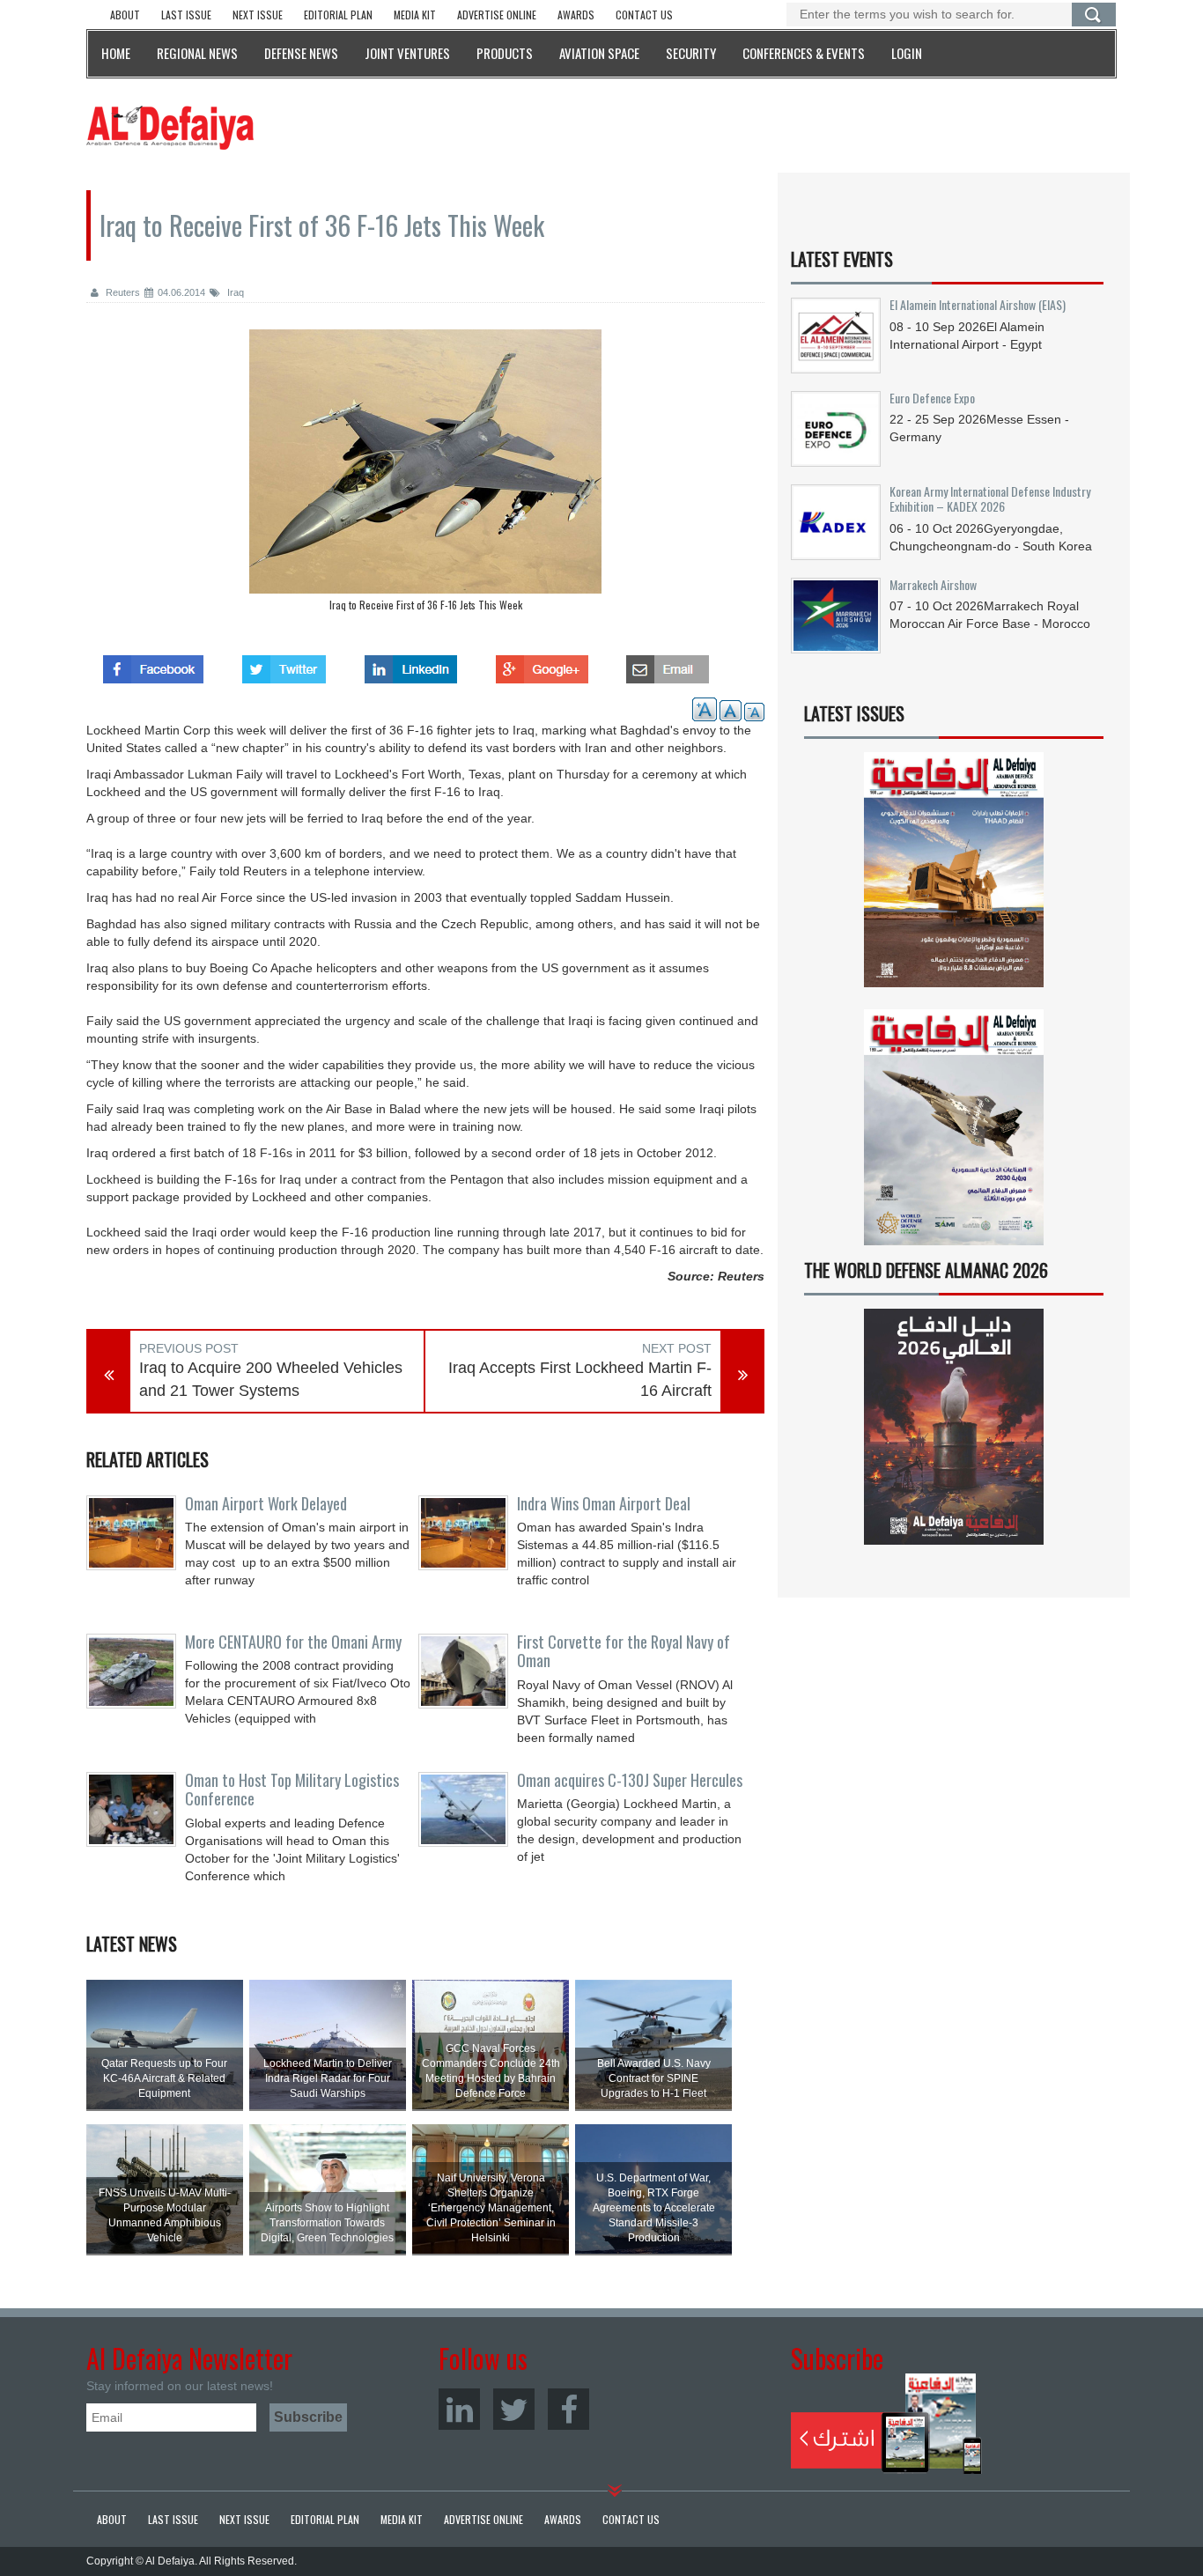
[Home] (170, 127)
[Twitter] (514, 2409)
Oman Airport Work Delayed (266, 1503)
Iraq (234, 292)
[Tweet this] (284, 664)
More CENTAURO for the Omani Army (293, 1642)
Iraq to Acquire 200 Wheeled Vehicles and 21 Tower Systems (271, 1379)
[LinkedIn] (459, 2409)
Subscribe (886, 2424)
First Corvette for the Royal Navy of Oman (624, 1651)
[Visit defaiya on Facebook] (153, 664)
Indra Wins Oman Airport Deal (604, 1503)
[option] (425, 475)
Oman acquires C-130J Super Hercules (630, 1780)
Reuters (122, 292)
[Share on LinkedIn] (411, 664)
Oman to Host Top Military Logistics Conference (292, 1790)
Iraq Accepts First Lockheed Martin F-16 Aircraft (580, 1379)
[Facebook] (568, 2409)
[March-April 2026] (954, 877)
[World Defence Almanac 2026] (954, 1427)
